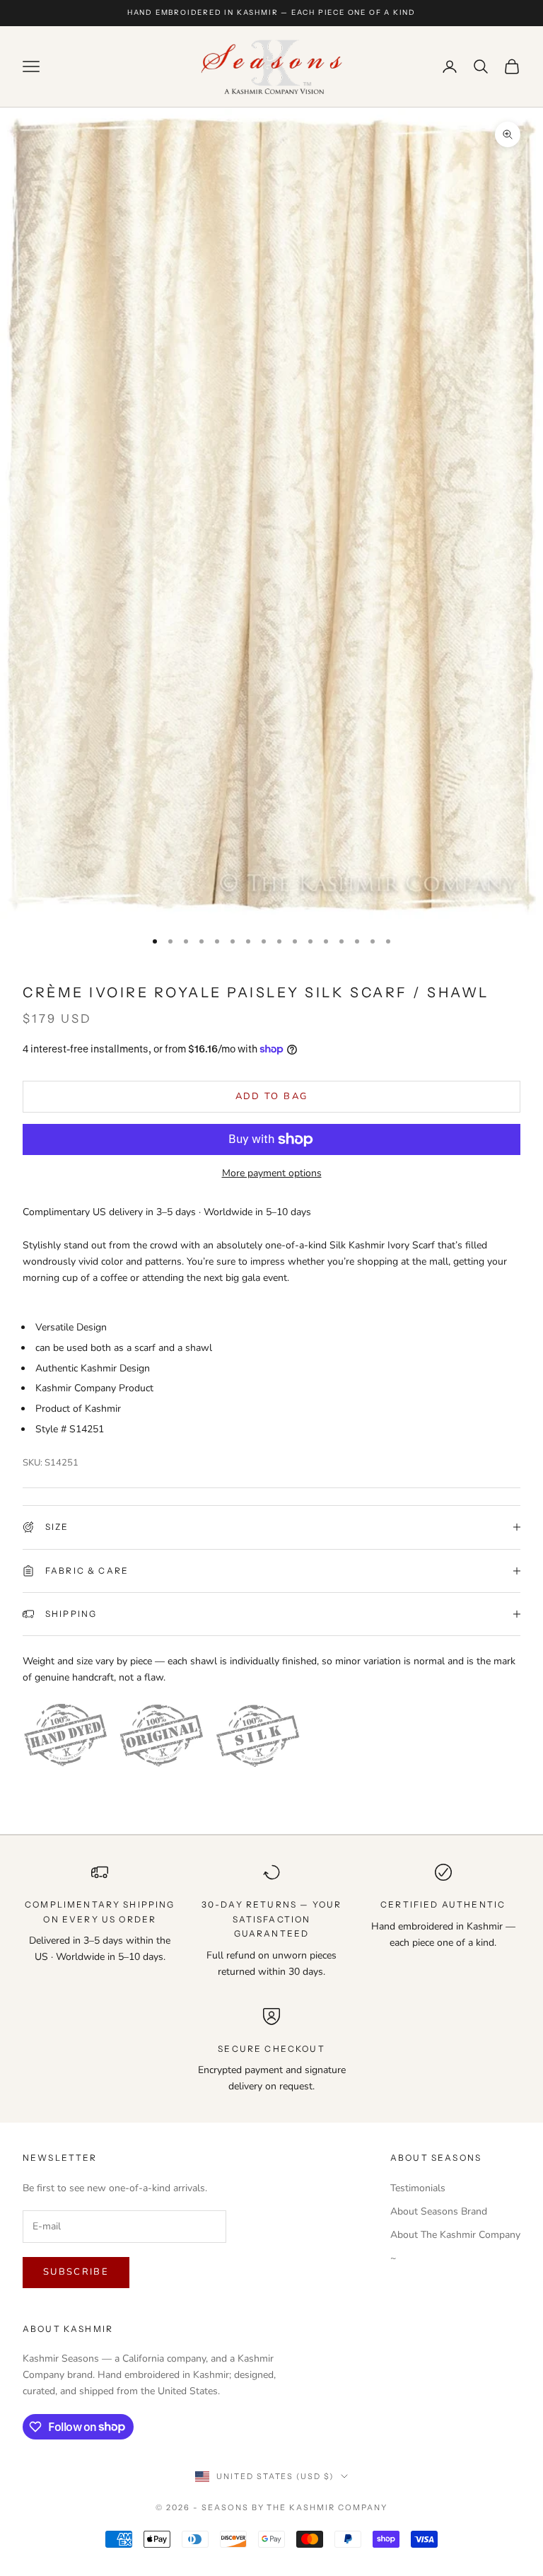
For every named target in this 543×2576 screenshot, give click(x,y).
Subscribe (76, 2272)
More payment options (272, 1173)
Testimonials (418, 2188)
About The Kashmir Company (455, 2235)
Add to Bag (271, 1096)
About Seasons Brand (439, 2211)
